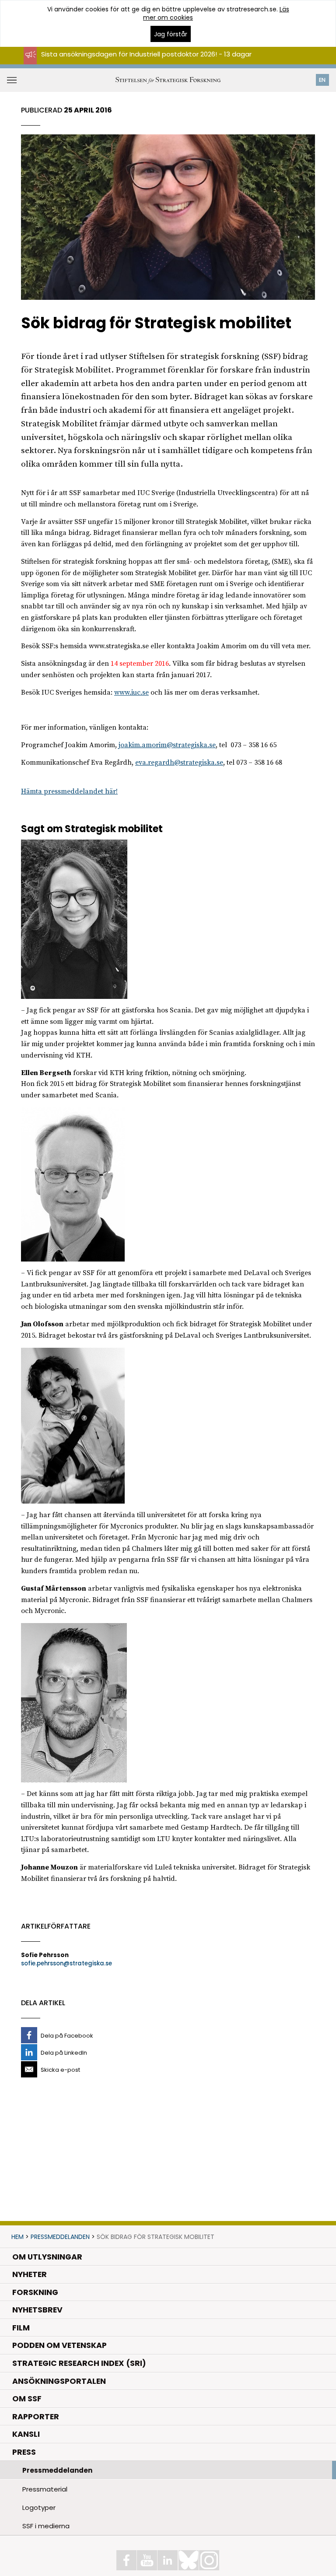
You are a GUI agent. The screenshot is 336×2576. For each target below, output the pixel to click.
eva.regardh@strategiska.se (179, 763)
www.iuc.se (131, 692)
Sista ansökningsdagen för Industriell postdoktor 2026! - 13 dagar (146, 54)
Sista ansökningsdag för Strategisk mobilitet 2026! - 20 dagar (141, 62)
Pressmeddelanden (60, 2237)
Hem (17, 2237)
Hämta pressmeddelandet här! (69, 791)
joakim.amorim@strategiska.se (167, 745)
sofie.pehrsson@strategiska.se (66, 1963)
